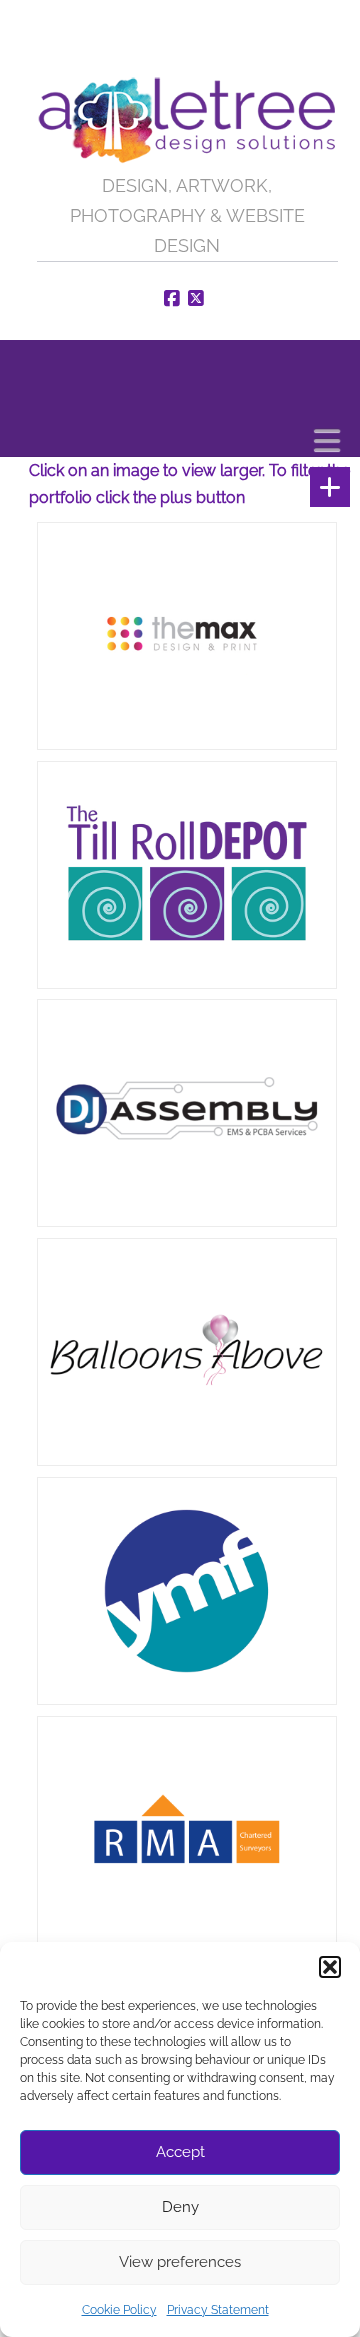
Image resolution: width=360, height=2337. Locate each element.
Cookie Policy (119, 2310)
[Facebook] (175, 299)
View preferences (180, 2262)
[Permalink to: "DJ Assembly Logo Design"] (187, 1113)
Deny (180, 2207)
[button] (330, 1967)
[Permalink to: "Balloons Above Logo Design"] (187, 1352)
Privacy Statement (218, 2310)
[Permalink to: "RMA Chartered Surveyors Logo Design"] (187, 1830)
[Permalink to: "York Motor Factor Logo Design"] (187, 1591)
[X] (199, 299)
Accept (180, 2152)
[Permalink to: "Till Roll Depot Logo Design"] (187, 875)
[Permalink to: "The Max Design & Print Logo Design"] (187, 636)
